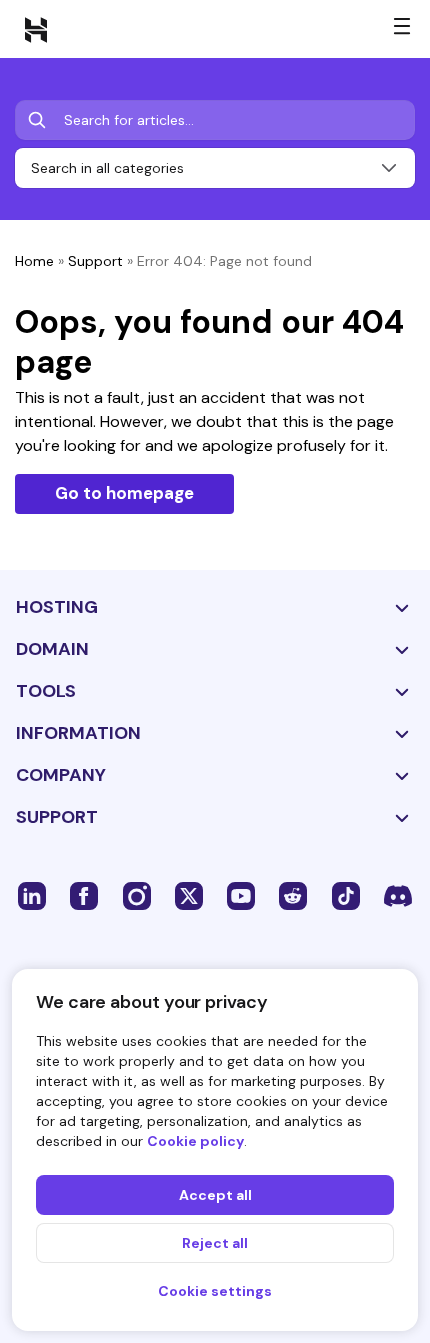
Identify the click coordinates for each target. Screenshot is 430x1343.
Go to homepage (124, 493)
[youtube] (241, 895)
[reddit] (293, 895)
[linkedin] (32, 895)
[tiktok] (346, 895)
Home (34, 261)
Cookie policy (195, 1141)
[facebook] (84, 895)
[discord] (398, 895)
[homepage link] (36, 29)
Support (95, 261)
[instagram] (137, 895)
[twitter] (189, 895)
